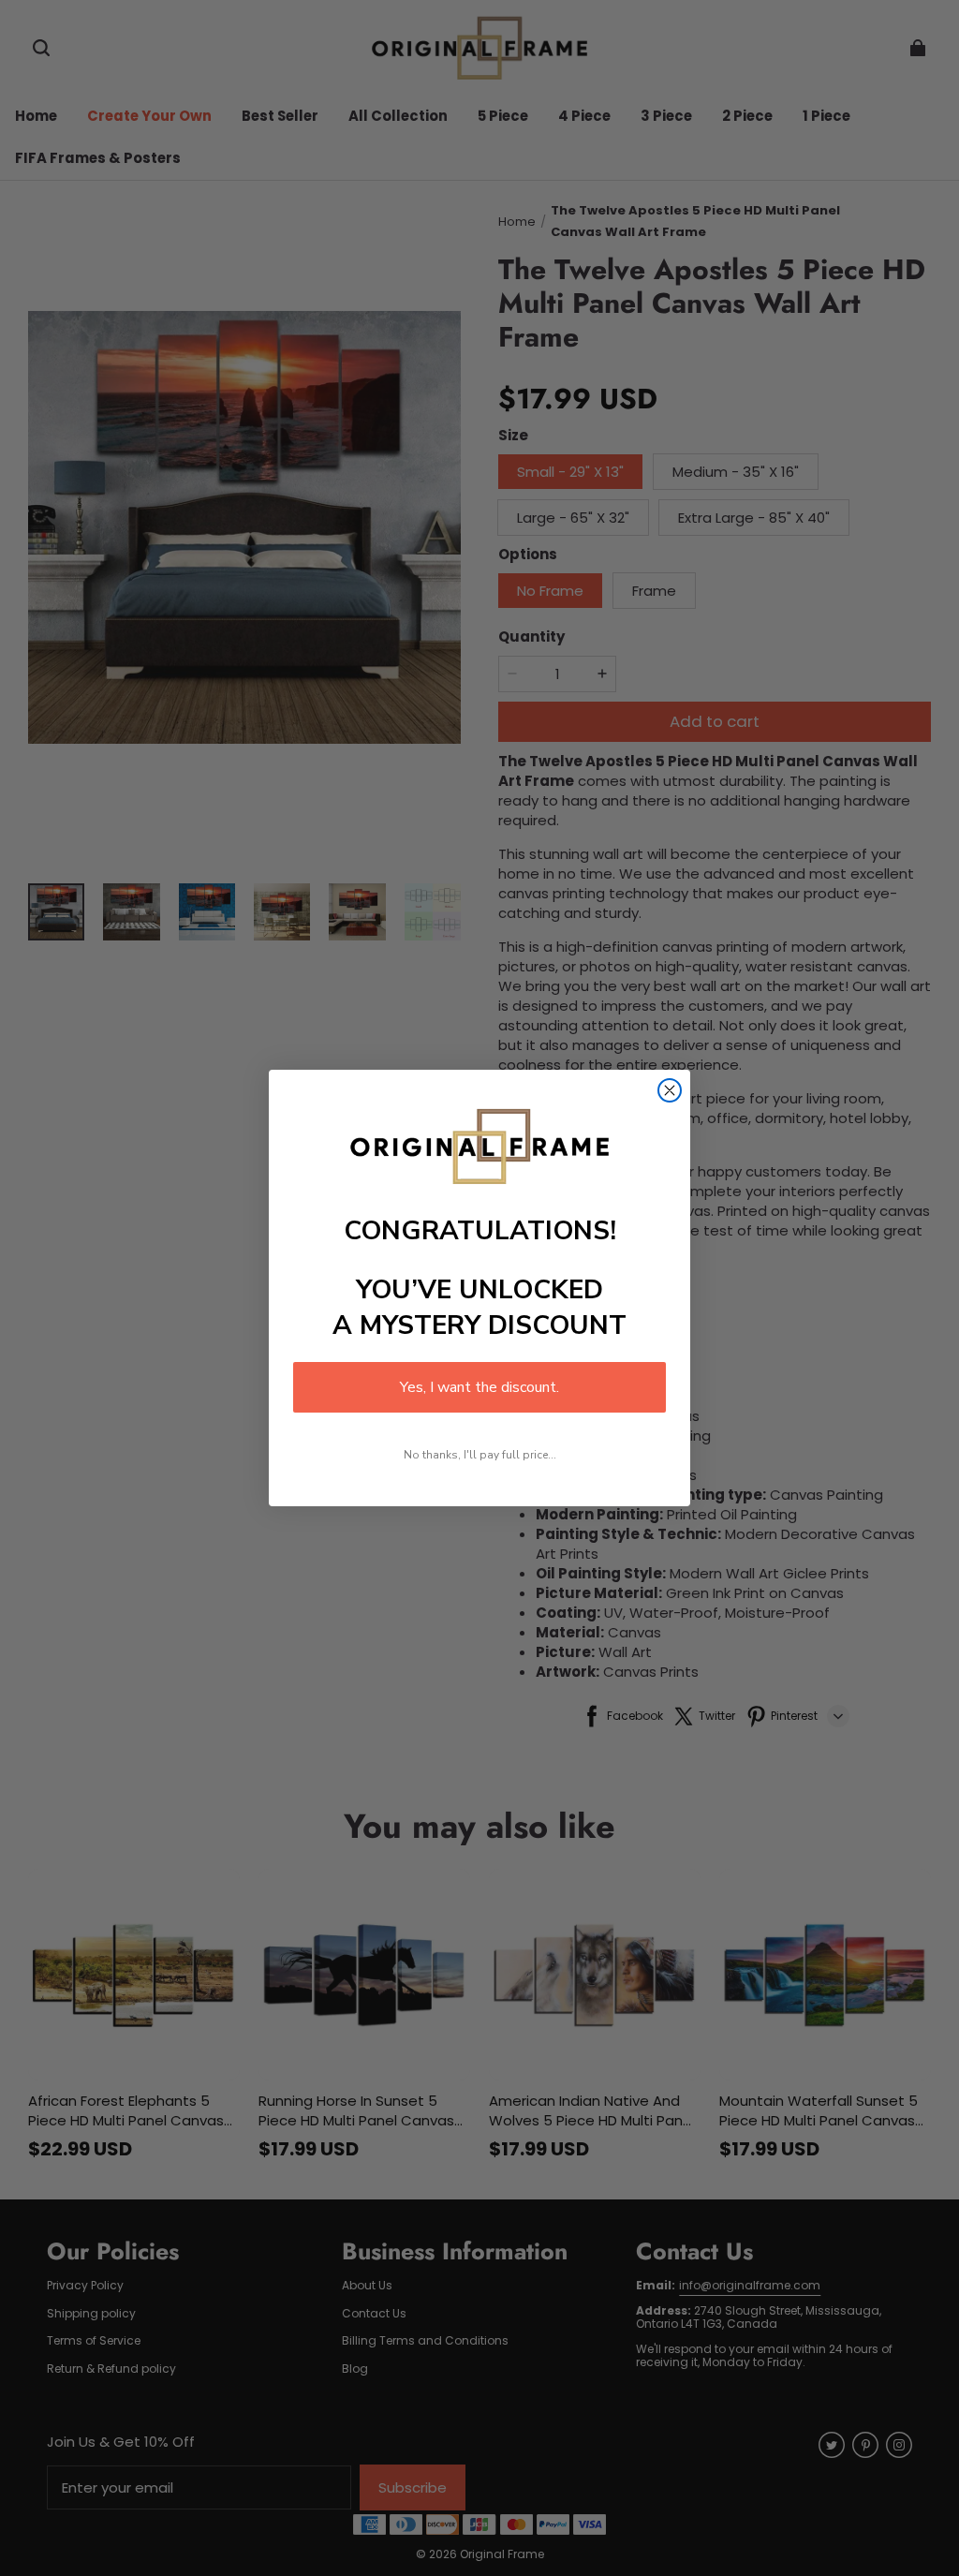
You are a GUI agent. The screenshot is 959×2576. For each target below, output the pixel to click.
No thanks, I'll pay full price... (480, 1455)
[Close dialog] (670, 1090)
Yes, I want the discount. (479, 1387)
